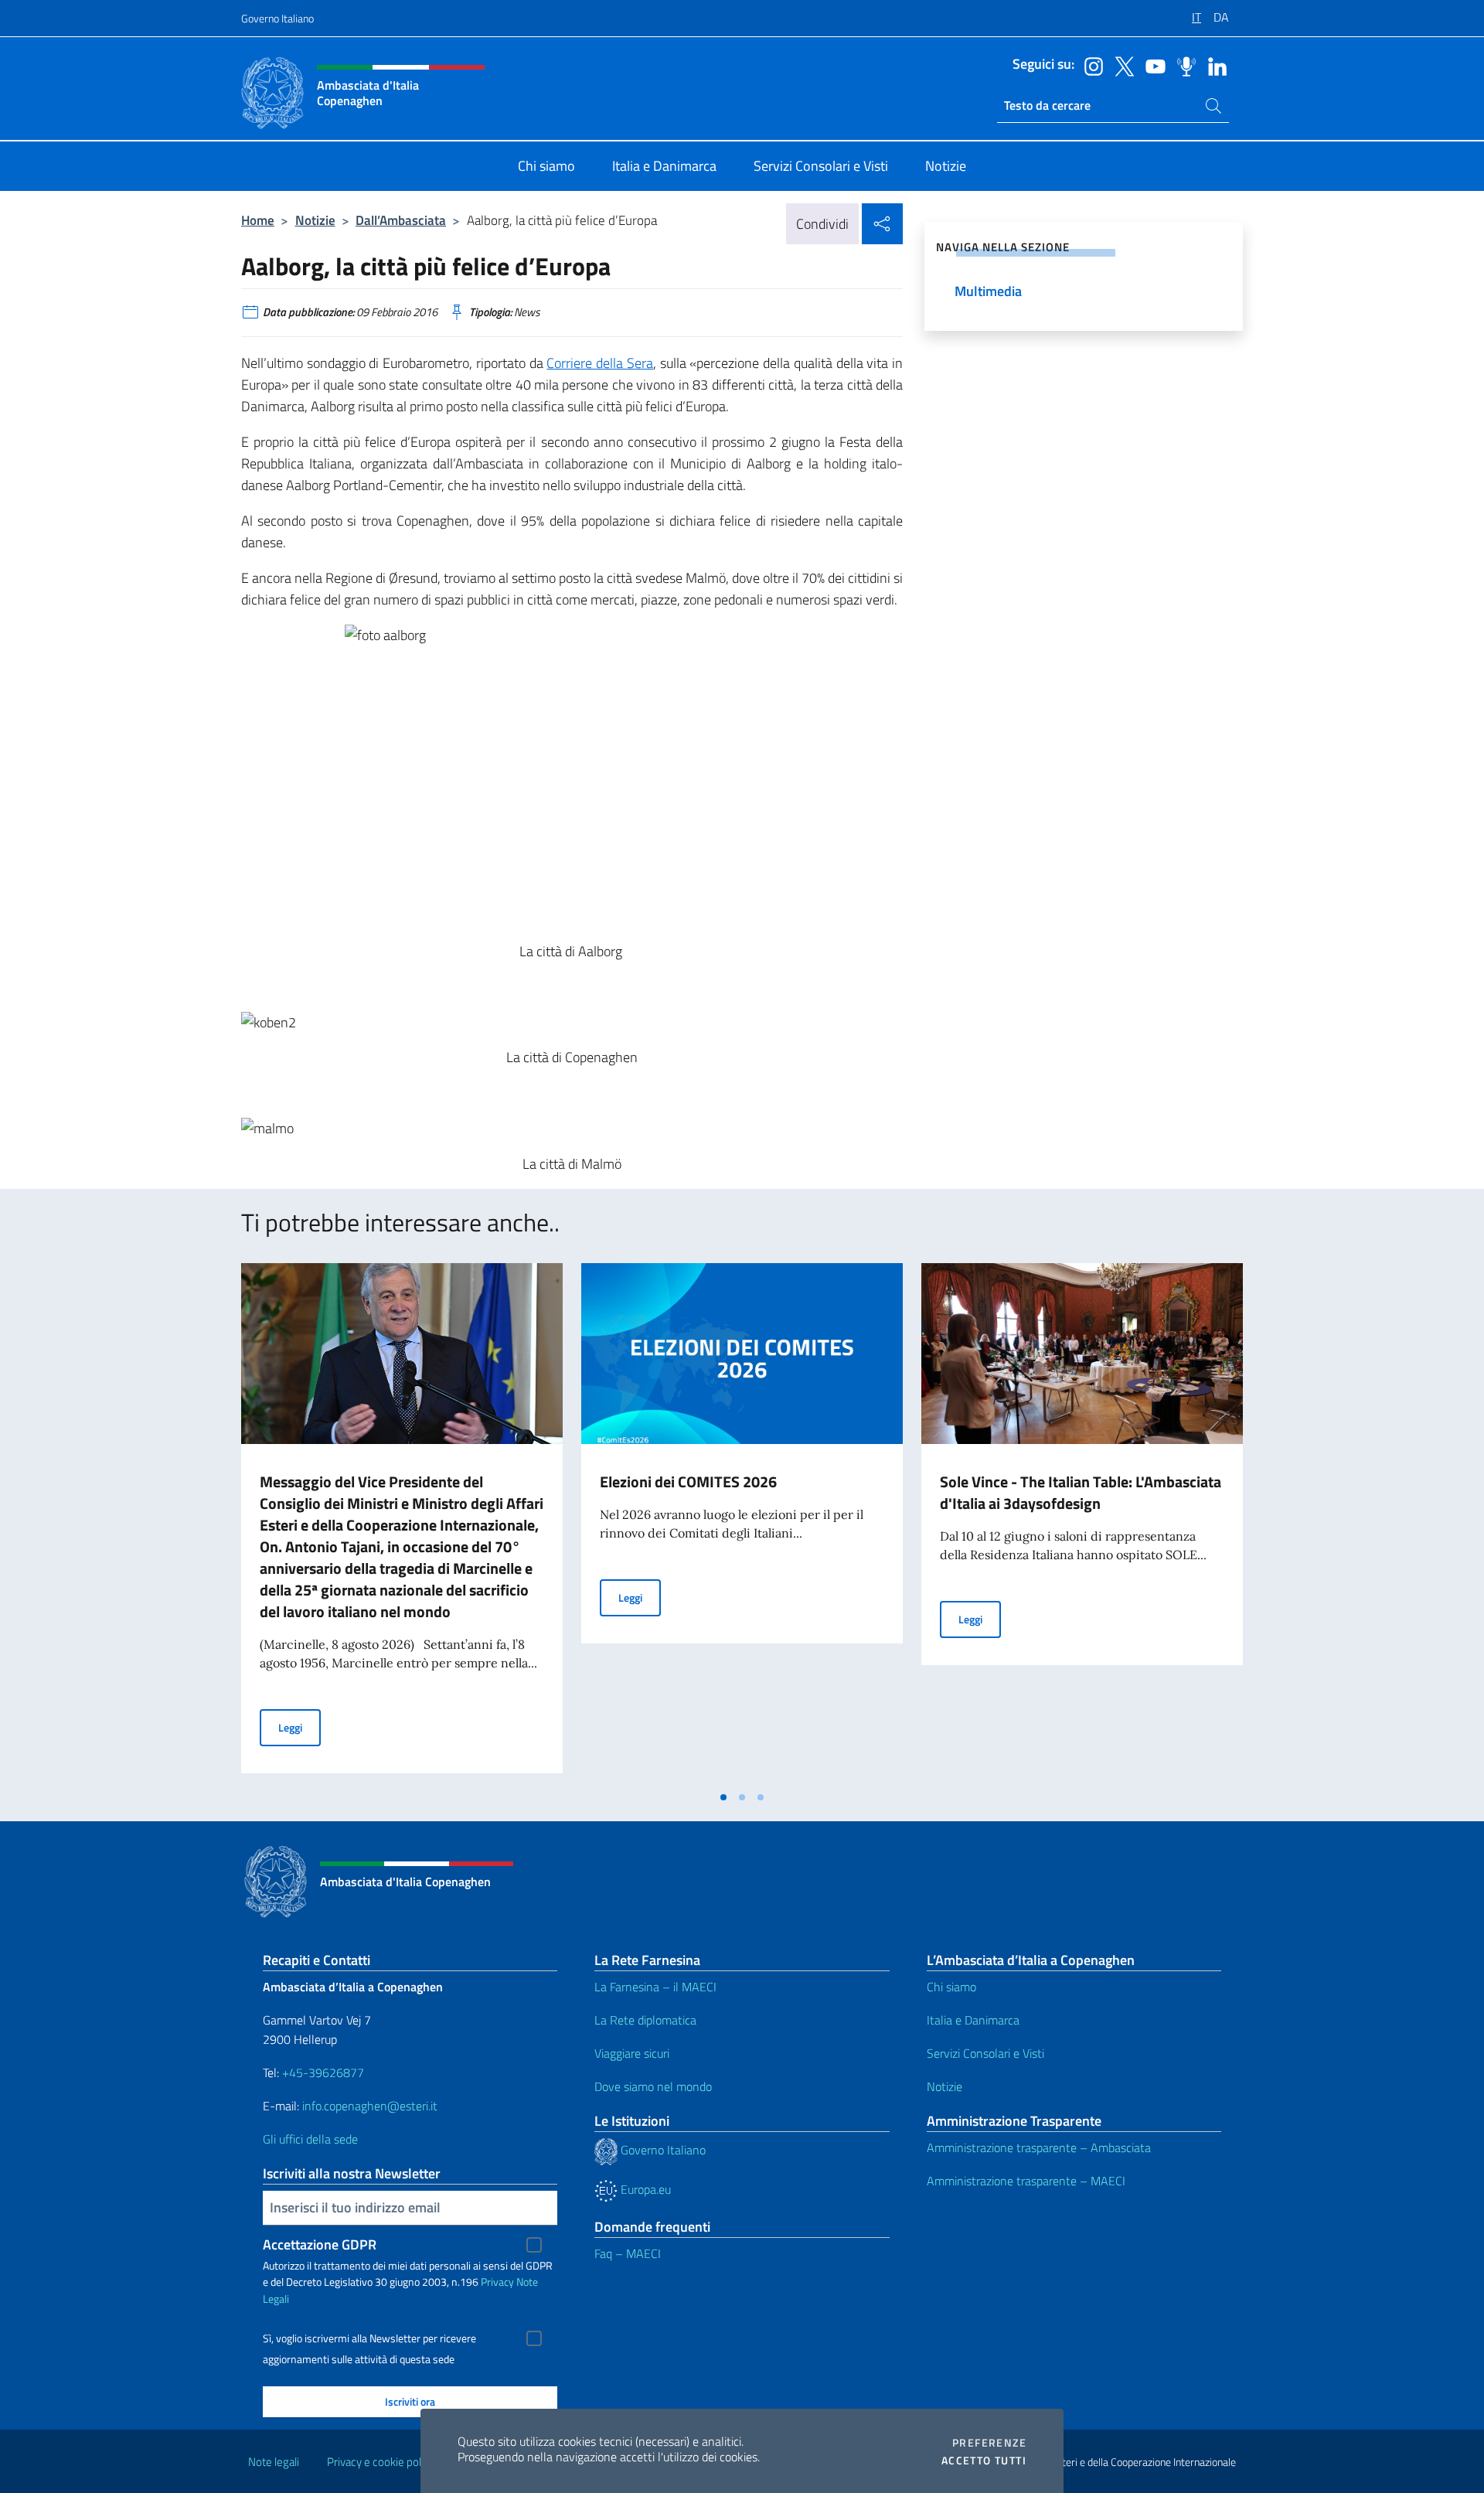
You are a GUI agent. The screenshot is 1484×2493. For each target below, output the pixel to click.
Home (258, 220)
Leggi (300, 1727)
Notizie (315, 220)
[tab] (723, 1797)
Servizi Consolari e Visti (985, 2053)
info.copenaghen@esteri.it (370, 2106)
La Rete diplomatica (645, 2020)
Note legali (274, 2462)
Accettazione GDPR (320, 2244)
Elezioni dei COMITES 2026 (688, 1481)
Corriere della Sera (599, 363)
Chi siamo (951, 1987)
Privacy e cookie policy (381, 2462)
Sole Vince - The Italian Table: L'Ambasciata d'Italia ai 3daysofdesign (1081, 1492)
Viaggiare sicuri (632, 2053)
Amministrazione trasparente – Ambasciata (1039, 2147)
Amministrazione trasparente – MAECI (1026, 2181)
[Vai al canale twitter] (1121, 65)
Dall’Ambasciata (401, 220)
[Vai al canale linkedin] (1213, 65)
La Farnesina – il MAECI (655, 1987)
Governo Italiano (277, 18)
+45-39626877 (323, 2072)
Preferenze (989, 2443)
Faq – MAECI (628, 2253)
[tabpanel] (402, 1523)
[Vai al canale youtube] (1152, 65)
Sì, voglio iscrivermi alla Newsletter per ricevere (369, 2338)
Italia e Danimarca (973, 2020)
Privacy (497, 2282)
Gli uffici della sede (310, 2139)
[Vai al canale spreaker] (1183, 65)
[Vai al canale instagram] (1090, 65)
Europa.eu (644, 2189)
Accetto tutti (984, 2461)
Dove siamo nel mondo (653, 2086)
